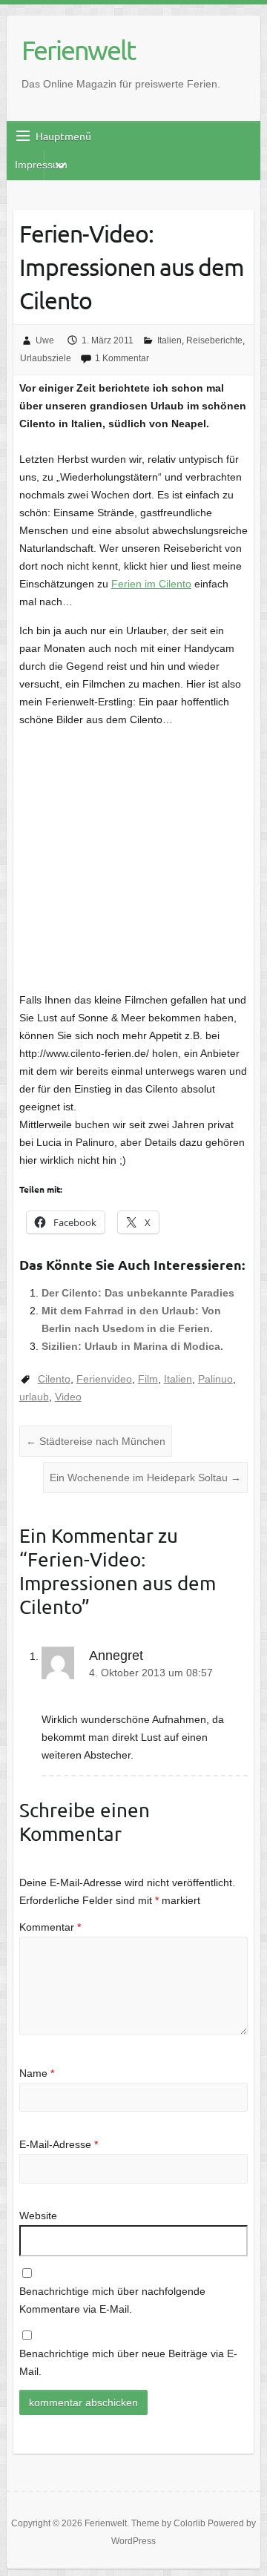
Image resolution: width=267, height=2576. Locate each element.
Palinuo (215, 1379)
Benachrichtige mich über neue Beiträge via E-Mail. (128, 2362)
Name (37, 2073)
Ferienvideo (104, 1379)
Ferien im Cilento (151, 584)
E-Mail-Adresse (59, 2144)
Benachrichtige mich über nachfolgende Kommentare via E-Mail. (112, 2300)
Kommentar (50, 1927)
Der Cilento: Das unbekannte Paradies (138, 1293)
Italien (169, 340)
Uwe (45, 340)
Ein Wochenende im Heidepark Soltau (145, 1478)
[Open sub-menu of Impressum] (60, 165)
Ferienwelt (78, 50)
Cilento (54, 1379)
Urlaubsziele (46, 358)
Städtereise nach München (96, 1441)
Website (38, 2216)
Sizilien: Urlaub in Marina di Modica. (132, 1346)
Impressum (41, 165)
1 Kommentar (122, 358)
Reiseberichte (214, 340)
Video (68, 1397)
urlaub (34, 1397)
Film (148, 1379)
